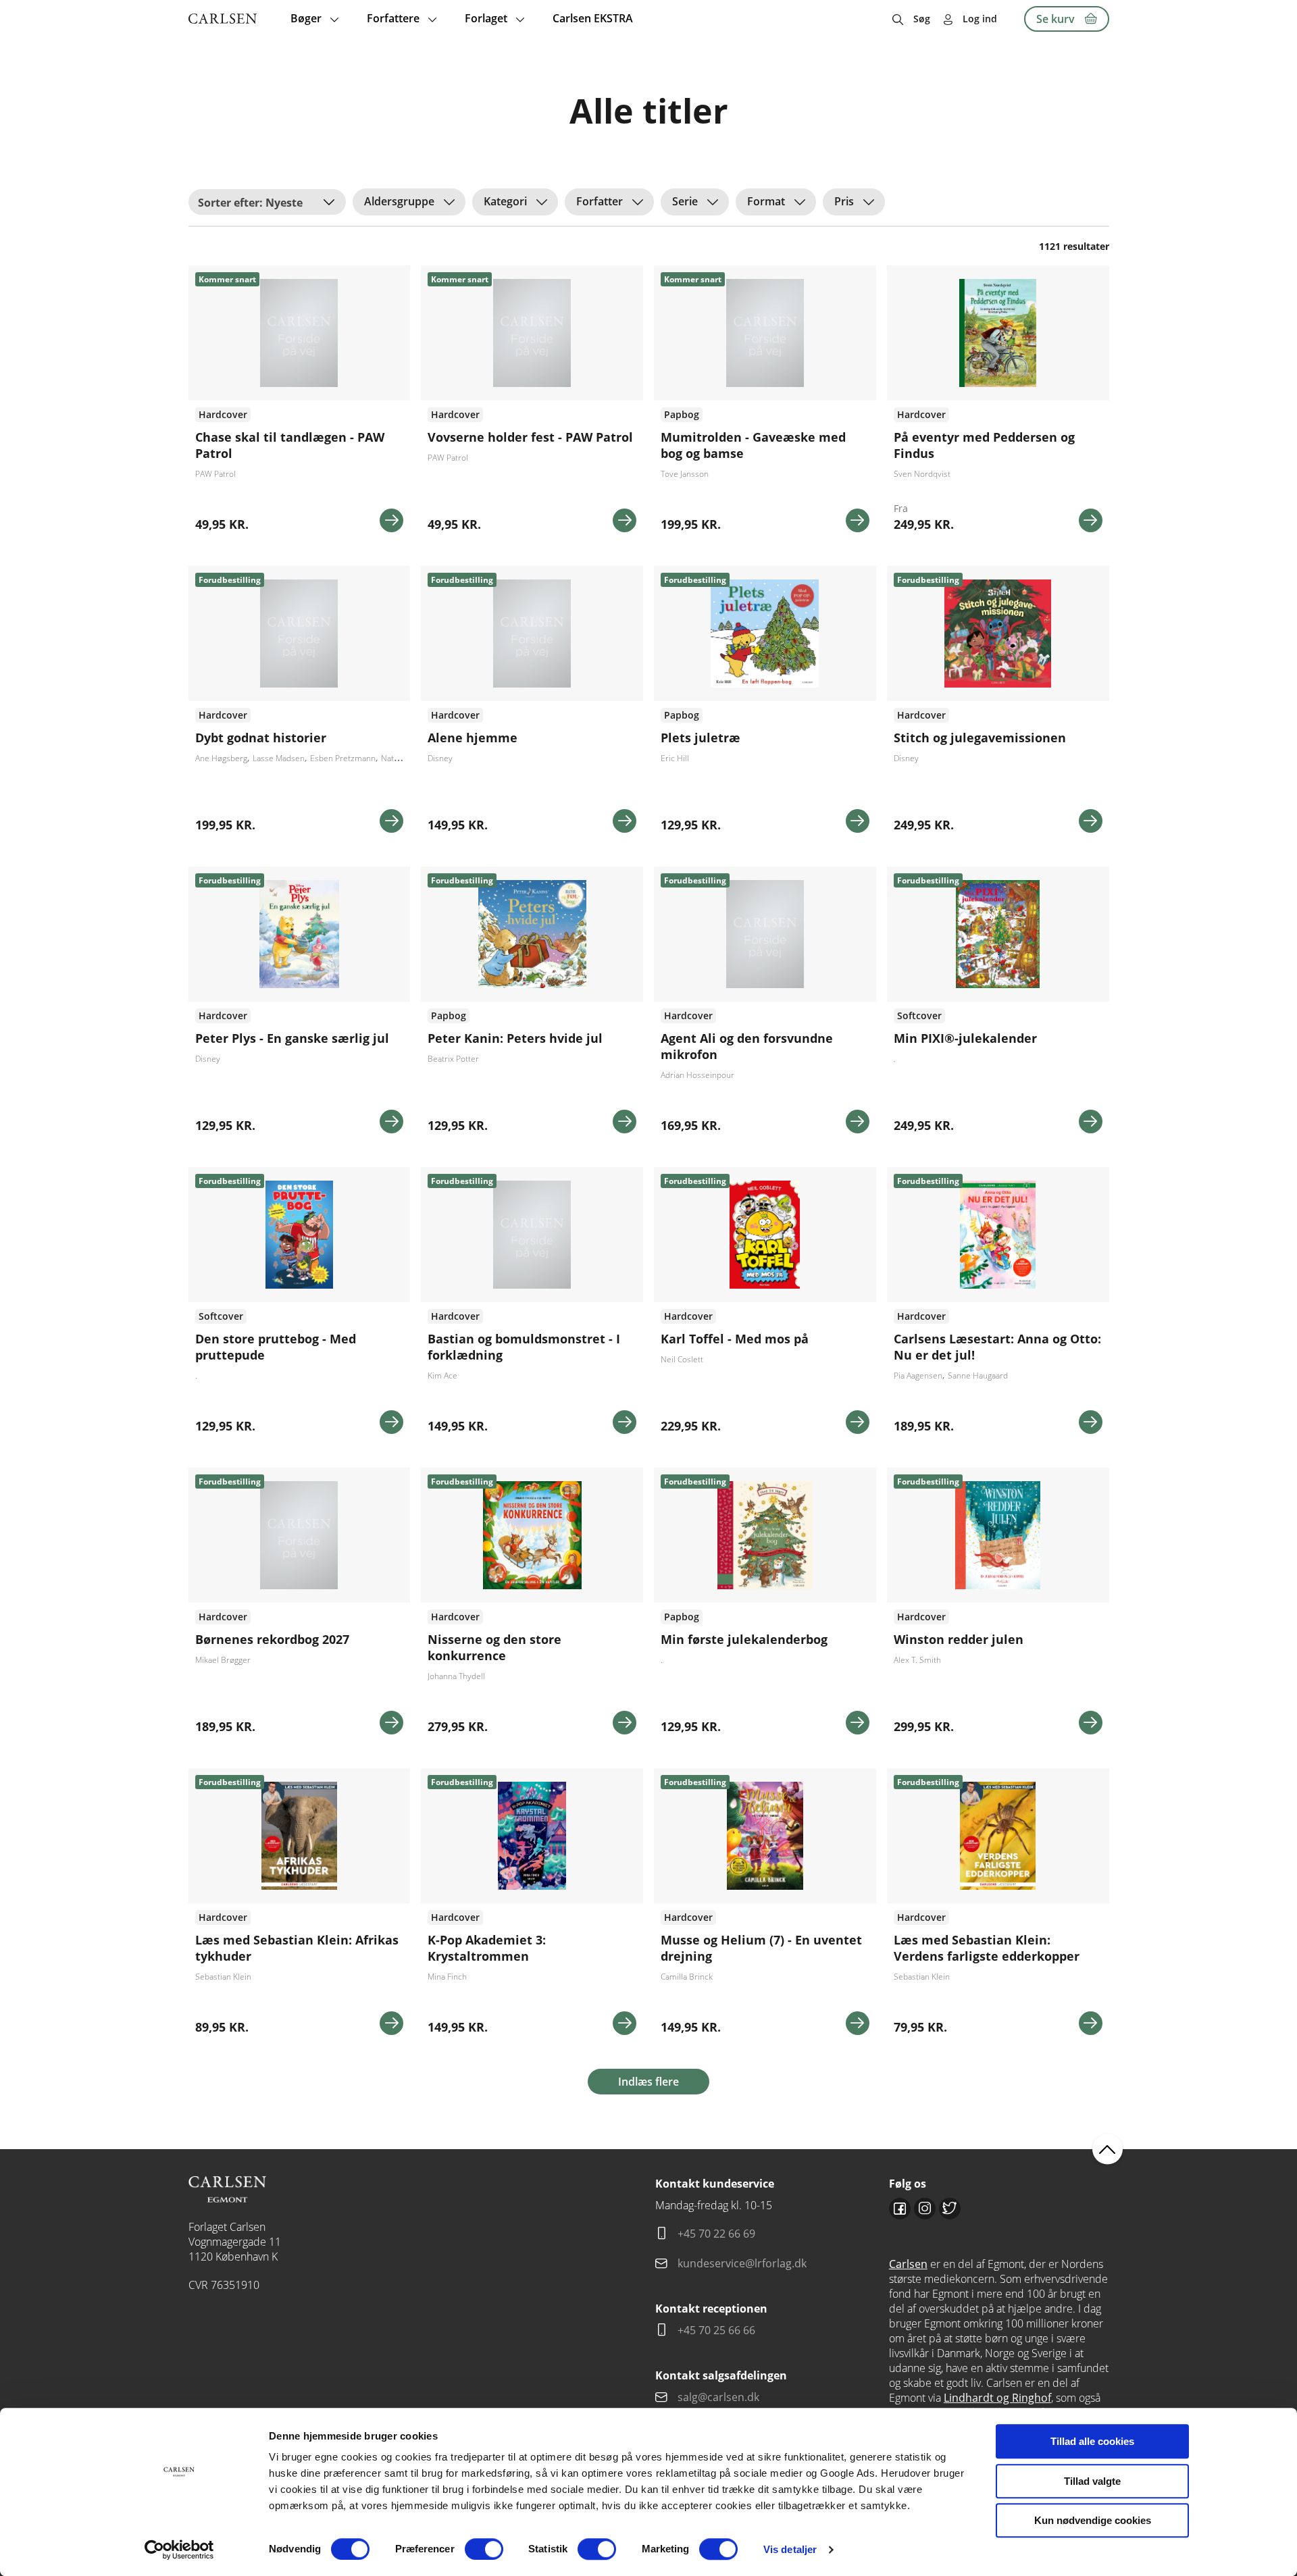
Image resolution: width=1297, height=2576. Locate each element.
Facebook (900, 2209)
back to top (1108, 2149)
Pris (844, 201)
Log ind (980, 19)
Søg (922, 19)
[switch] (484, 2549)
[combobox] (267, 202)
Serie (685, 201)
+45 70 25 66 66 (716, 2330)
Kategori (505, 201)
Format (766, 201)
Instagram (925, 2209)
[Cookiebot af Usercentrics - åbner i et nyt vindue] (179, 2550)
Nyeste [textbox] (284, 203)
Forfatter (600, 201)
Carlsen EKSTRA (593, 18)
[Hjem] (223, 19)
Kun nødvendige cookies (1093, 2520)
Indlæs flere (648, 2082)
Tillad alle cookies (1092, 2441)
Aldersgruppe (399, 201)
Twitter (950, 2209)
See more (300, 404)
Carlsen (908, 2264)
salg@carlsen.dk (720, 2397)
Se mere (391, 520)
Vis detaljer (790, 2549)
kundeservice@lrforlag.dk (742, 2263)
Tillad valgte (1092, 2481)
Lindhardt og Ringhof (997, 2398)
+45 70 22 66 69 (716, 2234)
